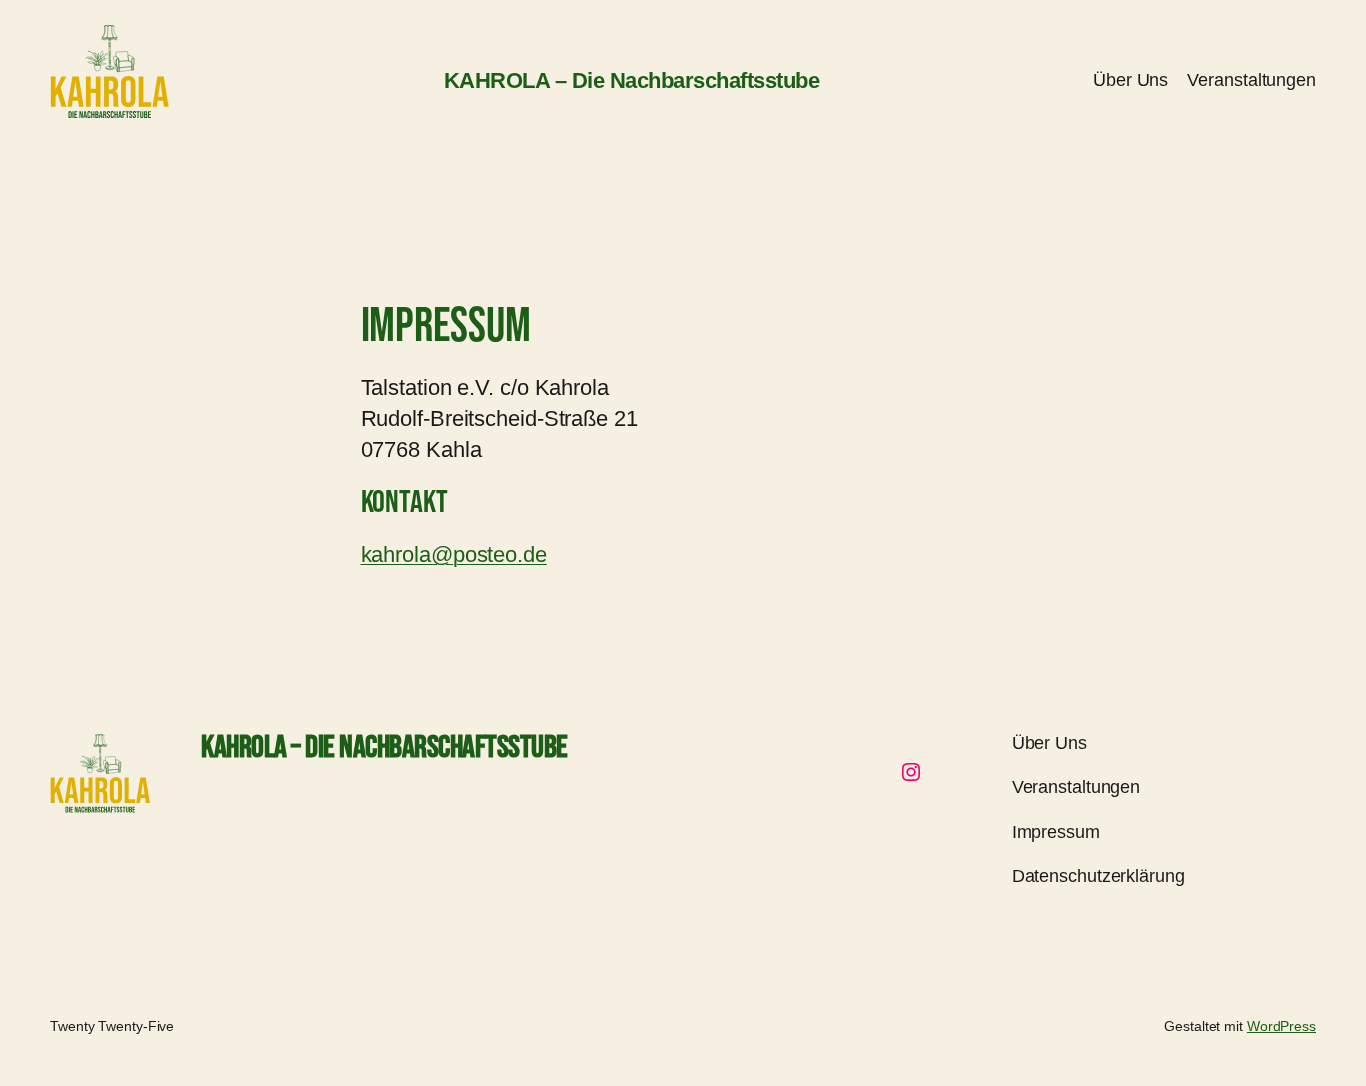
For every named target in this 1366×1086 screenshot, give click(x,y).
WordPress (1281, 1026)
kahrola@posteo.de (454, 554)
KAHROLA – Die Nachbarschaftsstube (632, 80)
